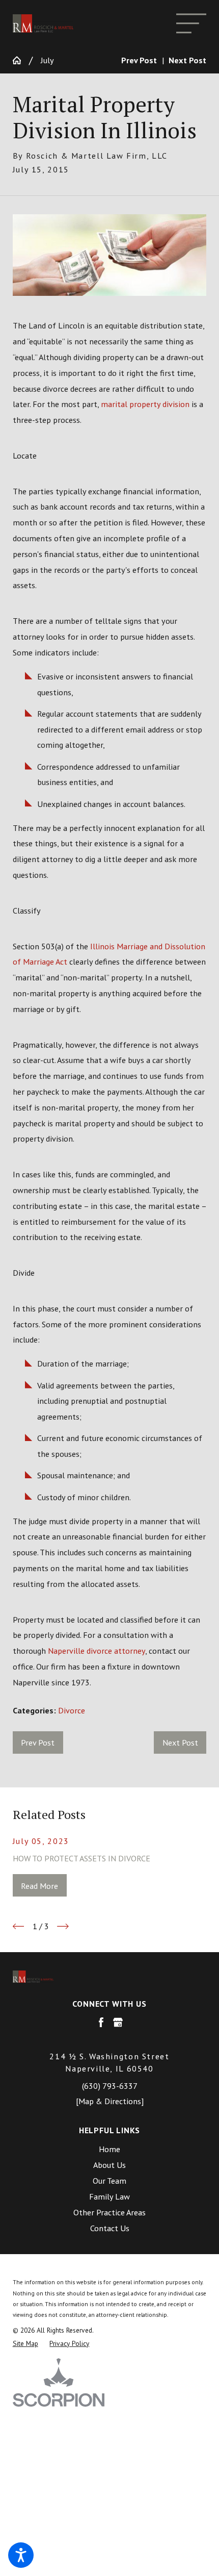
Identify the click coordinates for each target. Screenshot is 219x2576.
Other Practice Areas (109, 2212)
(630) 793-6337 (110, 2086)
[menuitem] (110, 2149)
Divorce (72, 1710)
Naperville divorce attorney (97, 1650)
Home (109, 2149)
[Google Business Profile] (118, 2022)
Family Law (109, 2196)
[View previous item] (19, 1926)
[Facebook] (101, 2022)
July (47, 60)
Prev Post (38, 1742)
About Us (109, 2165)
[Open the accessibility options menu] (21, 2555)
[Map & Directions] (110, 2101)
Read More (39, 1886)
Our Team (109, 2180)
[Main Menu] (191, 23)
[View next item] (63, 1926)
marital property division (145, 404)
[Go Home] (21, 60)
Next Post (180, 1742)
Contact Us (110, 2228)
